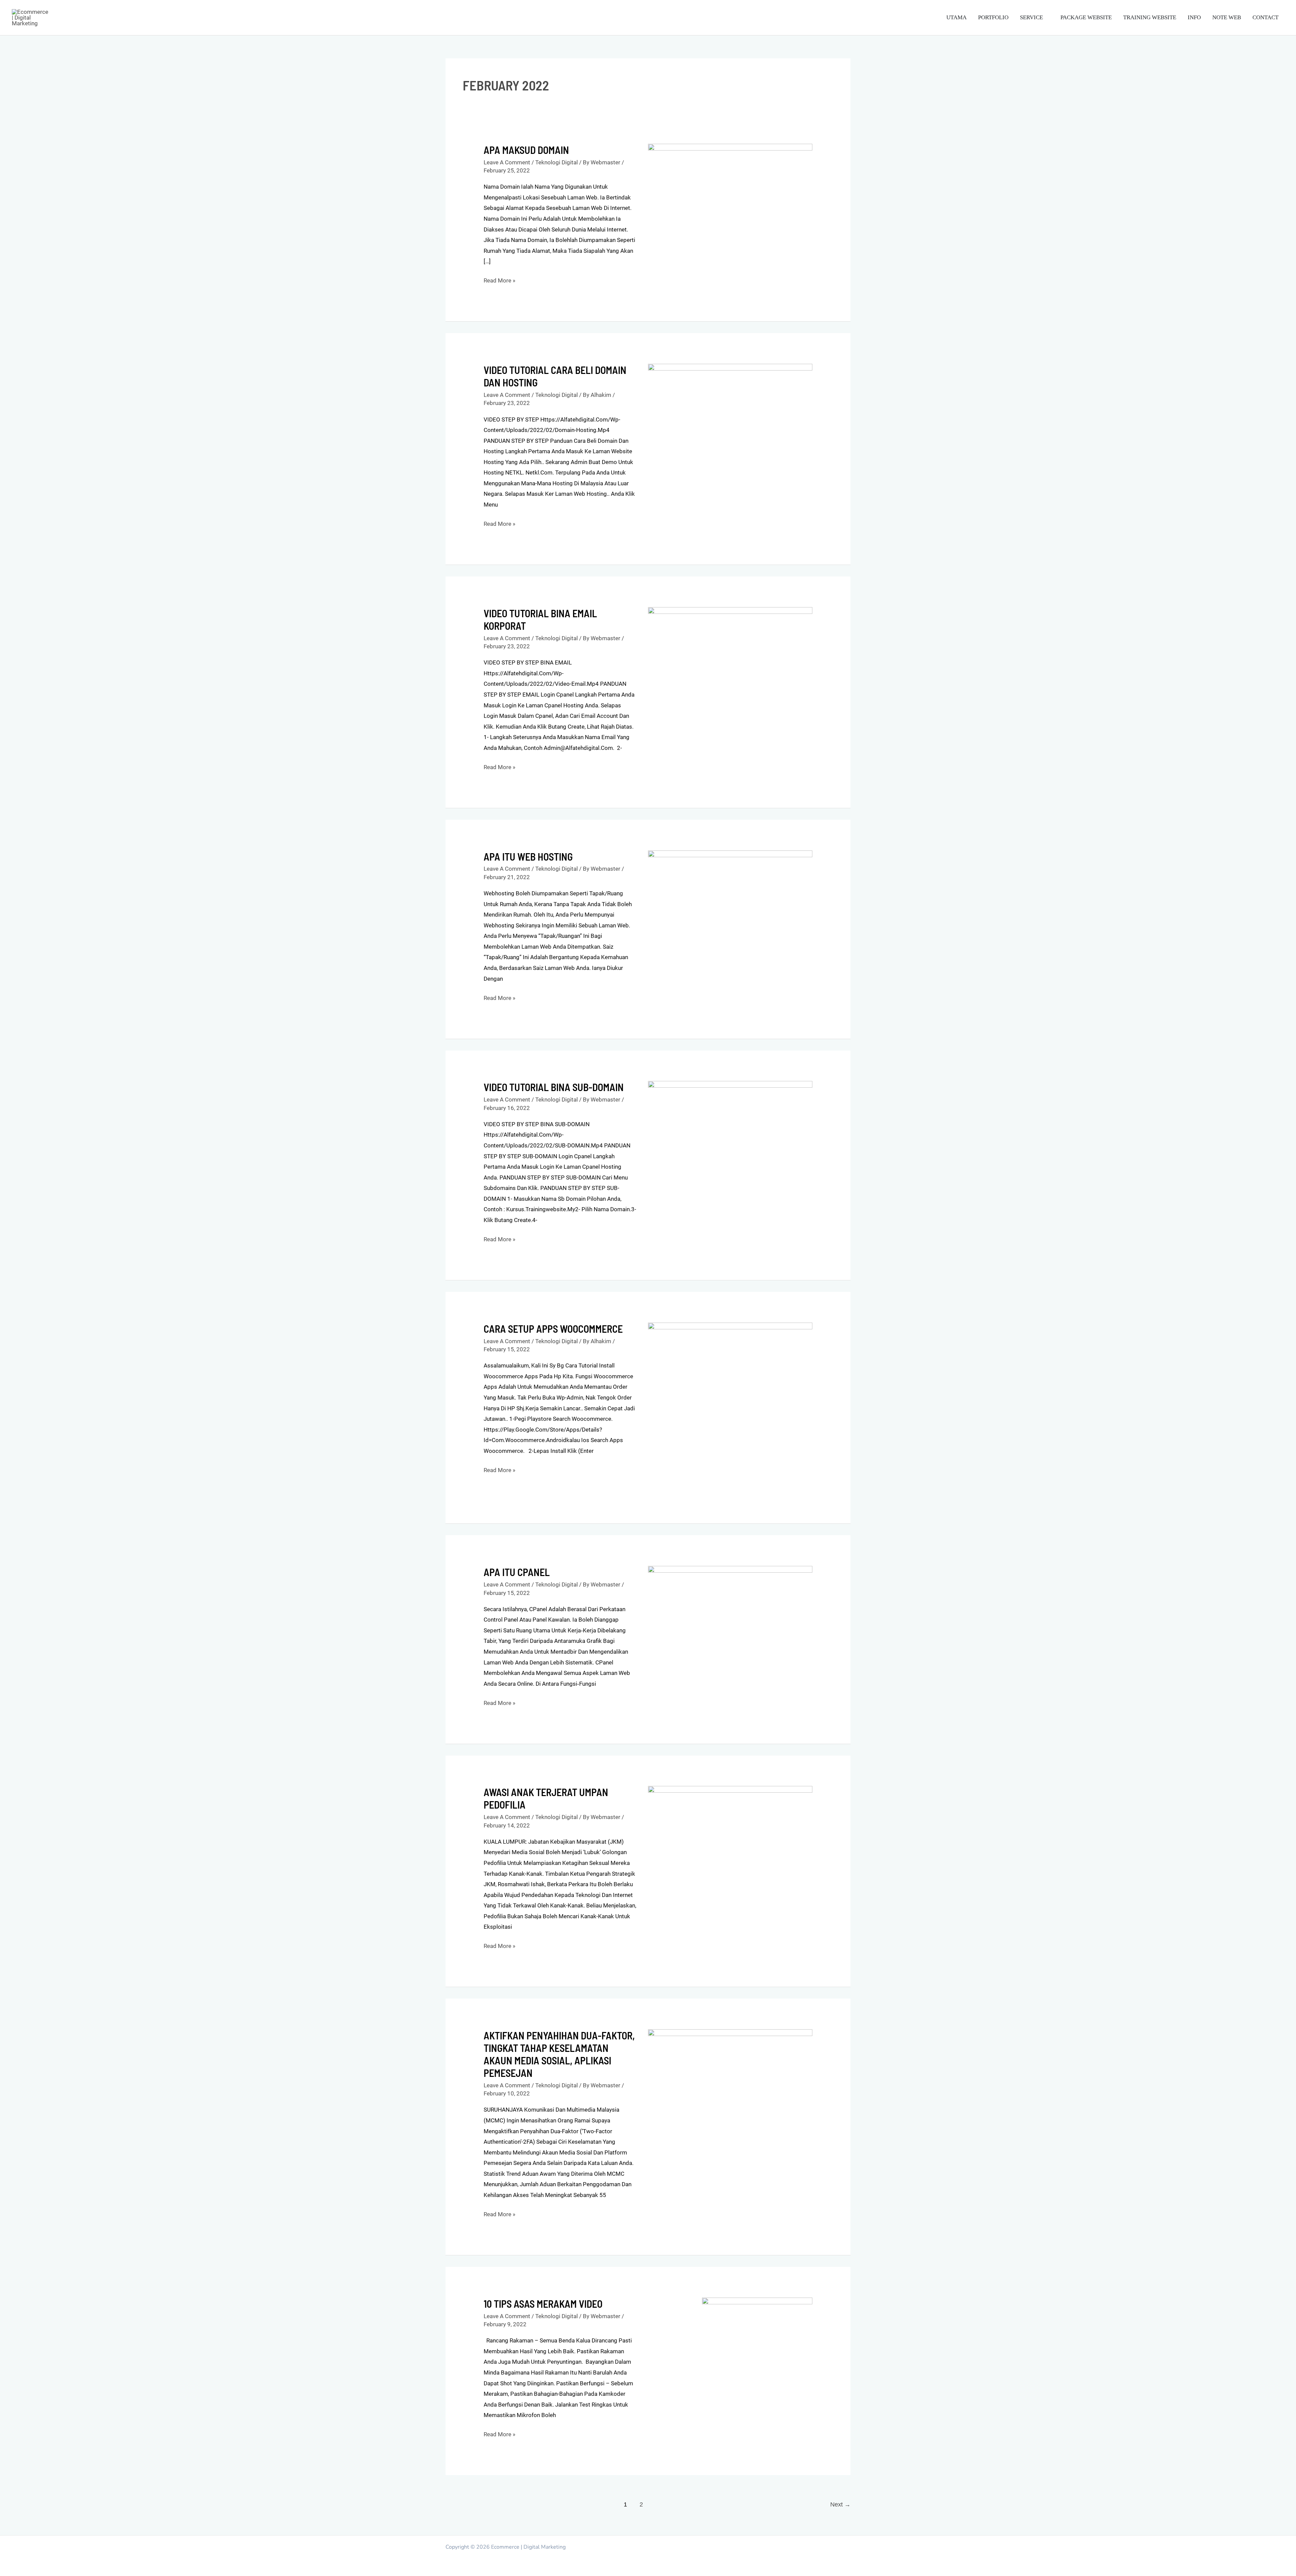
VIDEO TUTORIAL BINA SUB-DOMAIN (554, 1087)
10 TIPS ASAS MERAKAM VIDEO (543, 2304)
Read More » (500, 280)
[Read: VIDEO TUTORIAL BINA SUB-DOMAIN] (730, 1113)
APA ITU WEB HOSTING (528, 857)
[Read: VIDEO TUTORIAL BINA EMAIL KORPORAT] (730, 648)
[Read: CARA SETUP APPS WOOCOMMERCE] (730, 1407)
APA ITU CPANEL (517, 1572)
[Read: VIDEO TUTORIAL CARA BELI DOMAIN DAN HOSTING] (730, 411)
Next (840, 2504)
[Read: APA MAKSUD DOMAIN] (730, 205)
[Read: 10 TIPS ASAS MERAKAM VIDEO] (757, 2323)
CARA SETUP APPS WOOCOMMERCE (553, 1329)
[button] (1046, 17)
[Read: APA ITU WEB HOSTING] (730, 900)
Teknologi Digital (557, 162)
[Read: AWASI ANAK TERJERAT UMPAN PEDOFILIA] (730, 1839)
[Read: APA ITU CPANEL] (730, 1609)
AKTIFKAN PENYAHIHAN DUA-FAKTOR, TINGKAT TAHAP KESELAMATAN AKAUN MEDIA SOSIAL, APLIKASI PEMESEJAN (559, 2054)
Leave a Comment (507, 162)
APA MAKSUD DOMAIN (526, 150)
